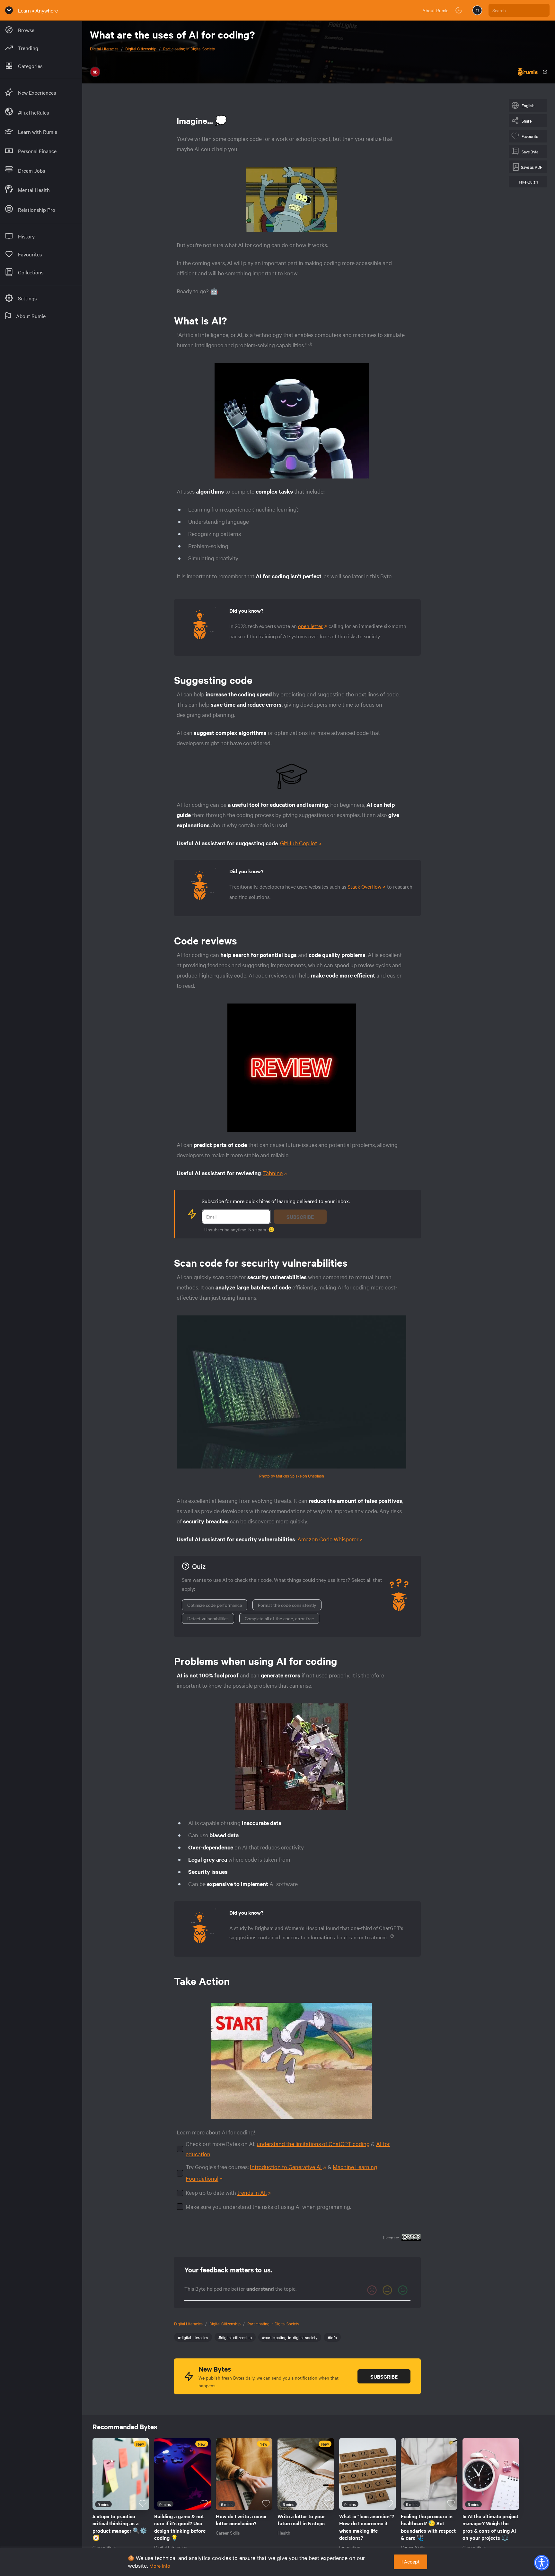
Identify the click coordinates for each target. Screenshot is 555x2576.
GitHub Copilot (299, 843)
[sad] (372, 2290)
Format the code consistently (287, 1605)
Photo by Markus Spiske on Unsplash (292, 1476)
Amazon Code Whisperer (328, 1539)
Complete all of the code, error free (279, 1618)
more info (160, 2566)
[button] (542, 2563)
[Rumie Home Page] (9, 10)
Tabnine (273, 1173)
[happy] (403, 2290)
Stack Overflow (364, 886)
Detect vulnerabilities (208, 1618)
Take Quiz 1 (528, 182)
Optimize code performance (215, 1605)
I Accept (410, 2562)
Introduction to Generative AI (286, 2167)
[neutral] (387, 2290)
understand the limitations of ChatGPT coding (313, 2144)
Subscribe (300, 1217)
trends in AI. (252, 2192)
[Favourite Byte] (143, 2503)
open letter (310, 626)
